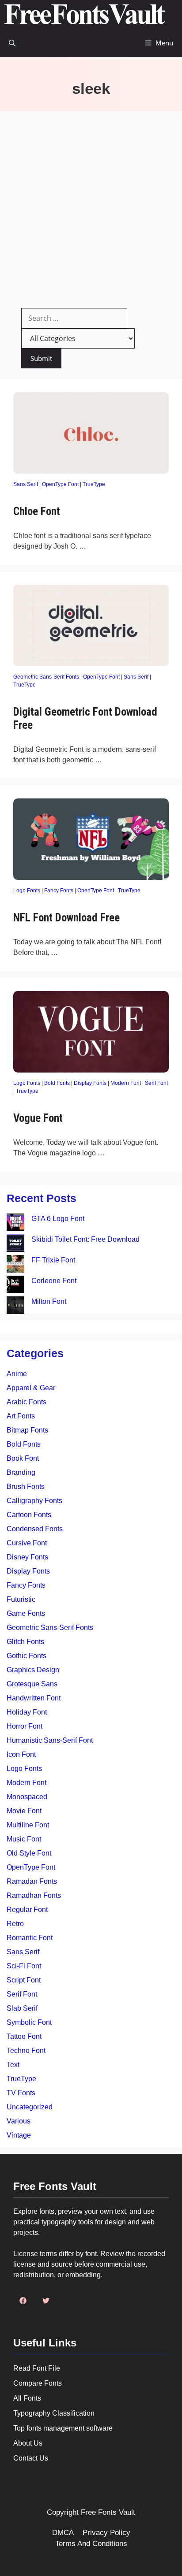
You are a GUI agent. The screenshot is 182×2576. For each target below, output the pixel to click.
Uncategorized (30, 2107)
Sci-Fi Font (24, 1966)
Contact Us (31, 2458)
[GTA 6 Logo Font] (15, 1224)
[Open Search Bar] (12, 43)
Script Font (24, 1980)
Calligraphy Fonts (34, 1501)
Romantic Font (30, 1938)
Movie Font (24, 1811)
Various (19, 2121)
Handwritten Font (34, 1698)
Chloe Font (37, 511)
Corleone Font (54, 1281)
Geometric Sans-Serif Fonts (46, 677)
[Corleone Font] (15, 1286)
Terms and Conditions (91, 2544)
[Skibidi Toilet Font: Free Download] (15, 1245)
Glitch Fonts (25, 1642)
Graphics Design (33, 1670)
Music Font (24, 1839)
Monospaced (27, 1797)
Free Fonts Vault (108, 2512)
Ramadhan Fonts (34, 1895)
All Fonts (27, 2398)
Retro (15, 1924)
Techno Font (26, 2051)
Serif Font (156, 1083)
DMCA (63, 2533)
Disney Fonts (27, 1557)
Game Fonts (26, 1613)
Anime (17, 1374)
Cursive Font (27, 1543)
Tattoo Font (24, 2036)
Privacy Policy (106, 2533)
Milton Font (49, 1301)
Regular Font (27, 1910)
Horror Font (25, 1726)
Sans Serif (26, 484)
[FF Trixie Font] (15, 1265)
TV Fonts (21, 2093)
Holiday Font (27, 1712)
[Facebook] (23, 2301)
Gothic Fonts (27, 1656)
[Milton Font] (15, 1307)
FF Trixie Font (53, 1260)
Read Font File (37, 2368)
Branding (21, 1472)
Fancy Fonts (59, 891)
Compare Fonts (38, 2383)
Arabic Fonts (27, 1402)
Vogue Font (38, 1118)
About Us (28, 2443)
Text (13, 2065)
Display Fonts (90, 1083)
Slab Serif (22, 2008)
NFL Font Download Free (66, 918)
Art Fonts (21, 1416)
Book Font (23, 1458)
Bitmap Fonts (27, 1430)
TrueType (94, 484)
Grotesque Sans (32, 1684)
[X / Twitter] (46, 2301)
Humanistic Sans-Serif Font (50, 1740)
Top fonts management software (63, 2428)
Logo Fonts (27, 891)
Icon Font (21, 1754)
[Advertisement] (91, 206)
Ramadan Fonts (32, 1881)
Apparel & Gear (31, 1388)
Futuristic (21, 1599)
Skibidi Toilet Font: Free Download (85, 1239)
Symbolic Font (29, 2022)
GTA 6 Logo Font (58, 1219)
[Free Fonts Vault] (85, 14)
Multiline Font (28, 1825)
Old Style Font (29, 1853)
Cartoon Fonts (29, 1515)
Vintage (19, 2135)
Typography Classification (54, 2413)
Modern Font (126, 1083)
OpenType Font (60, 484)
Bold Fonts (57, 1083)
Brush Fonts (26, 1487)
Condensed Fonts (35, 1529)
